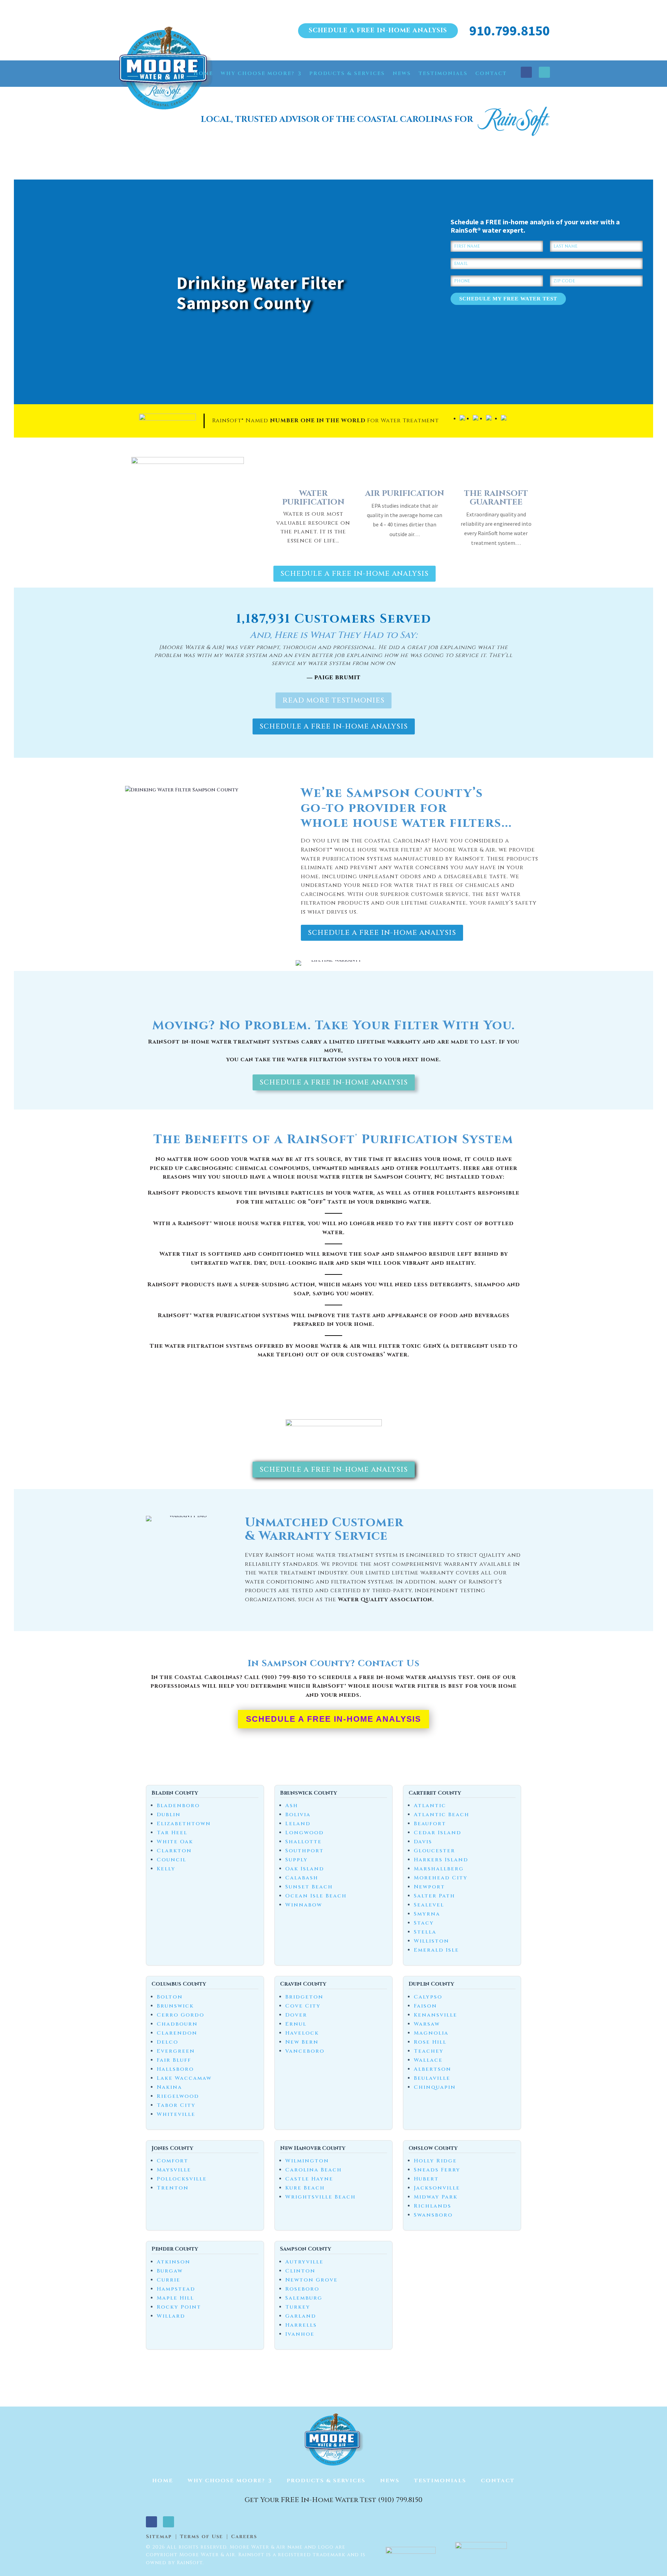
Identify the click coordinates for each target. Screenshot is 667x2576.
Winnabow (304, 1905)
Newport (429, 1887)
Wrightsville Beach (320, 2197)
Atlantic (430, 1806)
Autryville (304, 2262)
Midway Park (436, 2197)
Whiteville (176, 2114)
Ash (292, 1806)
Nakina (169, 2087)
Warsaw (427, 2024)
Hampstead (176, 2289)
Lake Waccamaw (184, 2078)
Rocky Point (179, 2307)
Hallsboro (175, 2069)
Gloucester (434, 1851)
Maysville (174, 2170)
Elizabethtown (184, 1824)
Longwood (304, 1833)
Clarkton (174, 1851)
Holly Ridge (435, 2161)
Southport (304, 1851)
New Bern (302, 2042)
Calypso (428, 1997)
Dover (296, 2015)
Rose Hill (430, 2042)
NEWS (402, 73)
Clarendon (177, 2033)
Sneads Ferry (437, 2170)
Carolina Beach (314, 2170)
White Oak (175, 1842)
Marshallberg (439, 1869)
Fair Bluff (174, 2060)
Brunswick (175, 2006)
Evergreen (176, 2051)
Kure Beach (305, 2188)
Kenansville (435, 2015)
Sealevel (429, 1905)
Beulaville (432, 2078)
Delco (167, 2042)
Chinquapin (435, 2087)
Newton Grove (311, 2280)
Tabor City (176, 2105)
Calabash (302, 1878)
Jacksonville (437, 2188)
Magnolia (431, 2033)
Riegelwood (178, 2096)
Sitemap (159, 2537)
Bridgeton (304, 1997)
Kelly (166, 1869)
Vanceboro (305, 2051)
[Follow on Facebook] (526, 72)
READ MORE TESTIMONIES (333, 700)
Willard (171, 2316)
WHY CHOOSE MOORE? (258, 73)
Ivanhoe (300, 2334)
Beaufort (430, 1824)
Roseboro (302, 2289)
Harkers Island (441, 1860)
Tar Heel (172, 1833)
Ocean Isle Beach (316, 1896)
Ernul (296, 2024)
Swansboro (433, 2215)
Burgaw (170, 2271)
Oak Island (305, 1869)
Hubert (426, 2179)
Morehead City (441, 1878)
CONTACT (491, 73)
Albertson (433, 2069)
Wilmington (307, 2161)
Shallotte (303, 1842)
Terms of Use (201, 2537)
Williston (431, 1941)
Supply (297, 1860)
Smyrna (427, 1914)
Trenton (173, 2188)
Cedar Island (438, 1833)
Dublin (169, 1815)
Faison (425, 2006)
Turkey (298, 2307)
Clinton (300, 2271)
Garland (301, 2316)
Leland (298, 1824)
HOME (203, 73)
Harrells (301, 2325)
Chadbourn (177, 2024)
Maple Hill (175, 2298)
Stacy (424, 1923)
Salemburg (304, 2298)
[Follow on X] (544, 72)
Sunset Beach (309, 1887)
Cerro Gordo (180, 2015)
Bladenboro (178, 1806)
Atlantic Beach (442, 1815)
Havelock (302, 2033)
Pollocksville (182, 2179)
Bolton (170, 1997)
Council (171, 1860)
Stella (425, 1932)
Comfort (172, 2161)
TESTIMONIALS (443, 73)
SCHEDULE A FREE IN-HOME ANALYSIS (378, 30)
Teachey (429, 2051)
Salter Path (434, 1896)
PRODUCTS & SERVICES (347, 73)
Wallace (428, 2060)
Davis (423, 1842)
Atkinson (174, 2262)
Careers (244, 2537)
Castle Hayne (309, 2179)
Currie (168, 2280)
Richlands (433, 2206)
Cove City (303, 2006)
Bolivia (298, 1815)
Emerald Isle (436, 1950)
